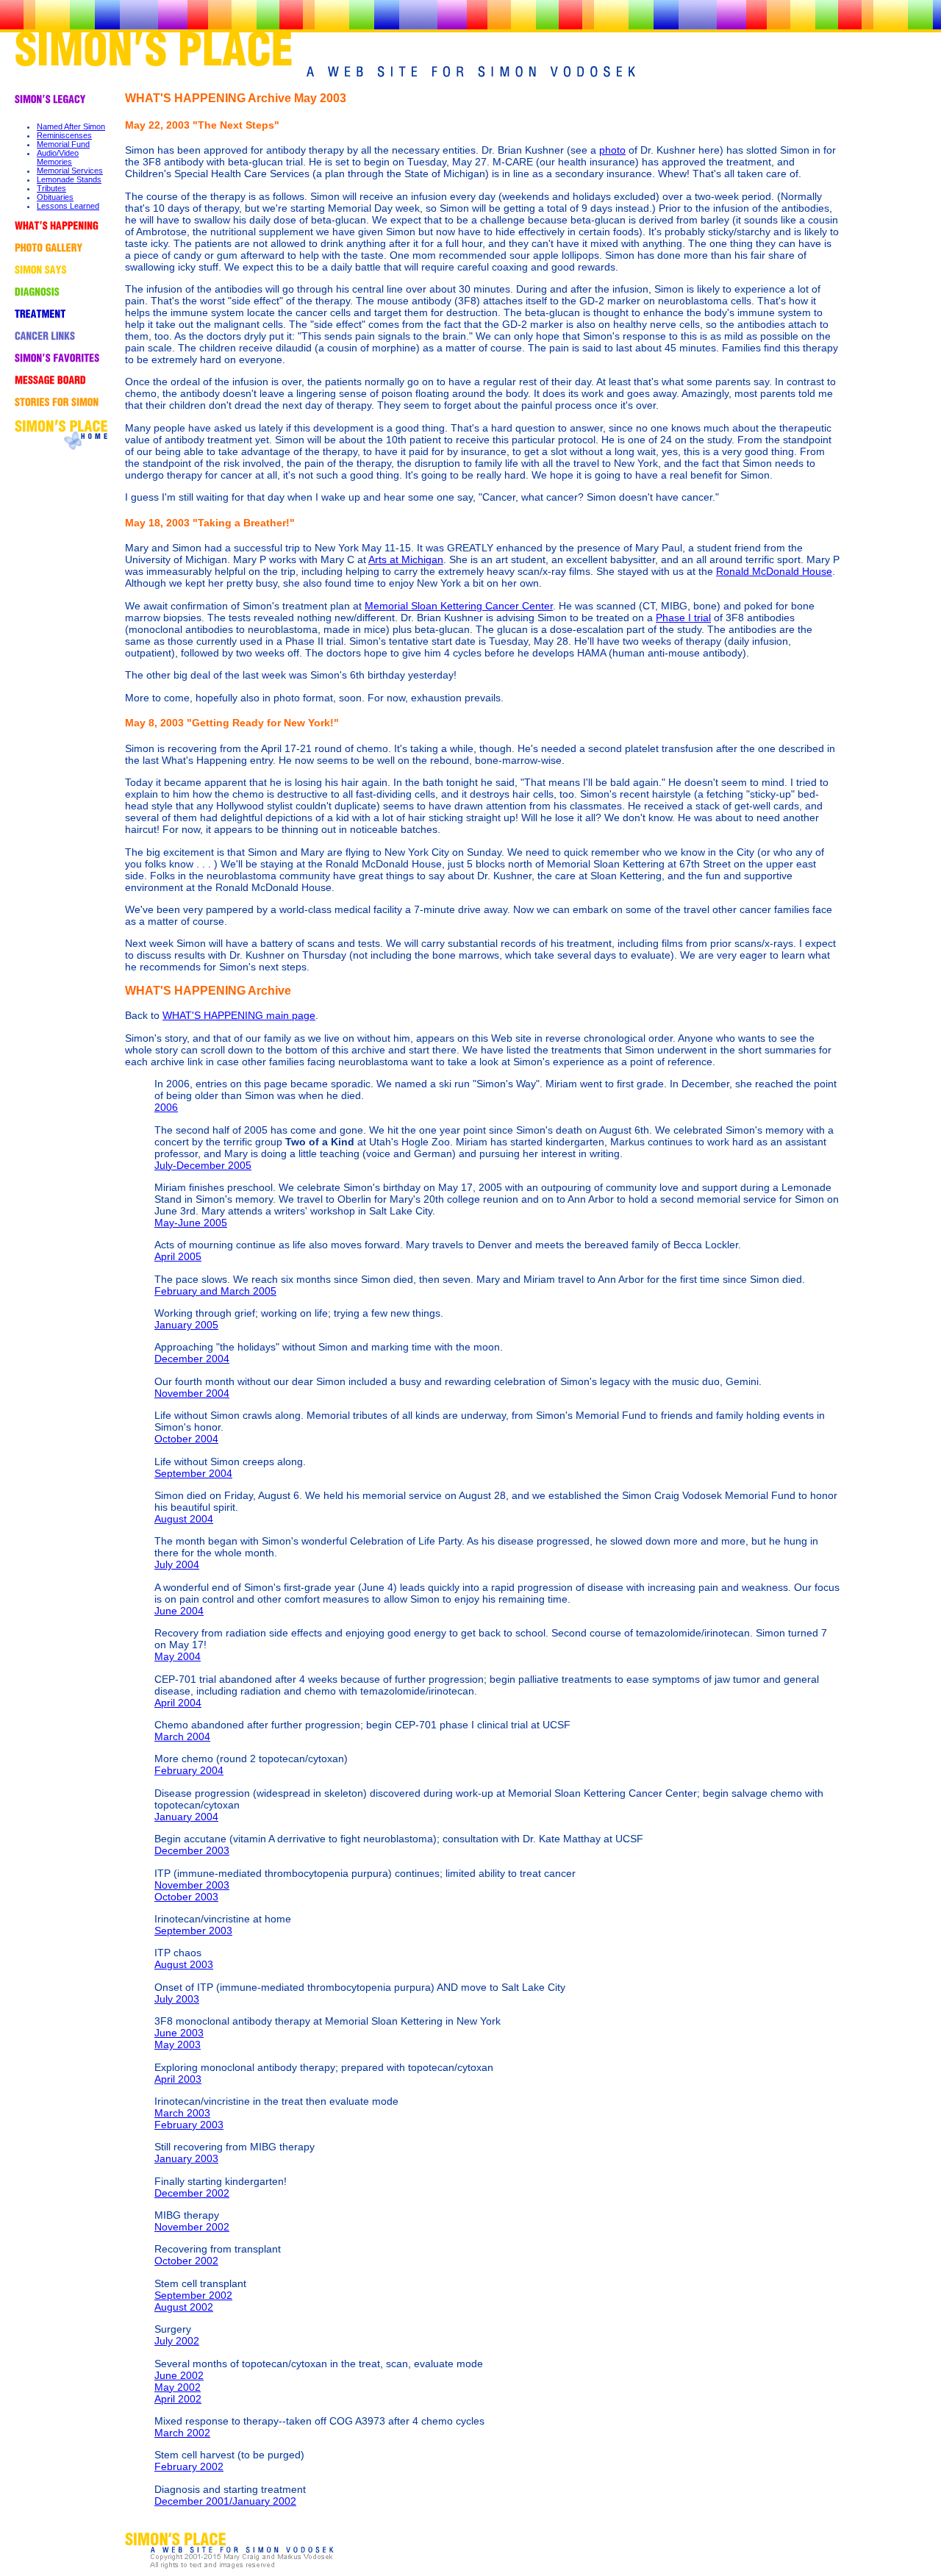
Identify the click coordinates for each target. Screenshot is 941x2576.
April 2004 (178, 1703)
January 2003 (186, 2158)
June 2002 (179, 2375)
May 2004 (178, 1656)
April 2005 (178, 1256)
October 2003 (186, 1897)
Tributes (51, 188)
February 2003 (189, 2125)
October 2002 (186, 2261)
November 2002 (192, 2227)
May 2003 (178, 2044)
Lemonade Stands (69, 179)
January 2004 (186, 1817)
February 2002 (189, 2466)
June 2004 (179, 1611)
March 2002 (182, 2433)
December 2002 (192, 2193)
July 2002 (177, 2341)
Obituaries (55, 197)
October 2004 (186, 1439)
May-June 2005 (191, 1223)
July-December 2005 (203, 1165)
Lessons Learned (68, 206)
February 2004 (189, 1770)
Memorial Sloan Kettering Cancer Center (459, 606)
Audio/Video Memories (58, 157)
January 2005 (186, 1325)
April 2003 (178, 2079)
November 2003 (192, 1885)
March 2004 (182, 1736)
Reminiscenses (64, 135)
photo (612, 150)
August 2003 (184, 1964)
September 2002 (193, 2295)
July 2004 (177, 1564)
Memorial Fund (63, 144)
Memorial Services (70, 171)
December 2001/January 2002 (225, 2501)
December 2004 (192, 1359)
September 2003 (193, 1931)
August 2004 (184, 1519)
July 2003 (177, 1999)
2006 (166, 1107)
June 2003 (179, 2033)
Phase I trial (683, 618)
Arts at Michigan (406, 559)
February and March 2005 (215, 1291)
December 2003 (192, 1850)
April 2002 (178, 2399)
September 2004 (193, 1473)
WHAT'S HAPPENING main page (239, 1015)
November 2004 (192, 1393)
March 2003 (182, 2113)
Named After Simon (71, 126)
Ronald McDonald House (774, 571)
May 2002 (178, 2387)
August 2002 (184, 2307)
